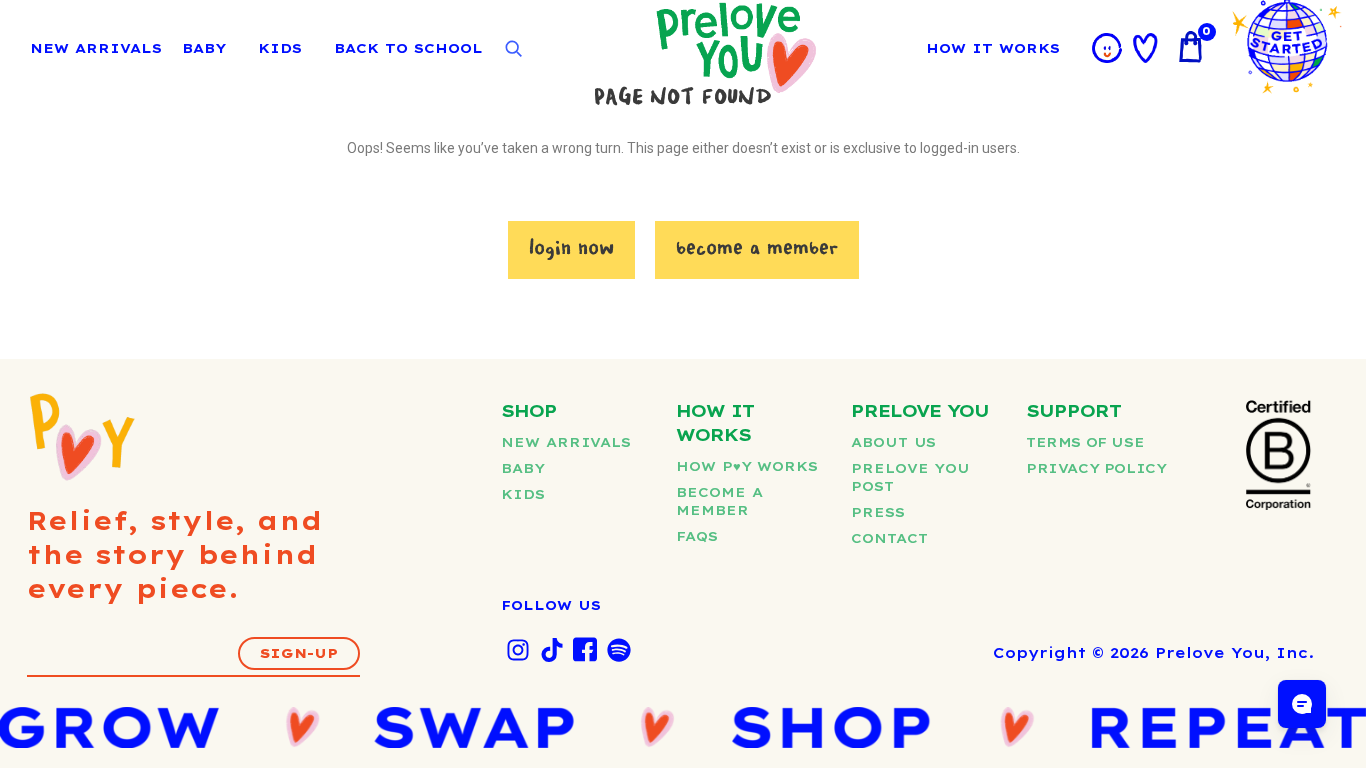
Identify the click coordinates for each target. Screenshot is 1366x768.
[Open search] (513, 49)
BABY (204, 48)
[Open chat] (1302, 704)
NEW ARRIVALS (96, 48)
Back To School (408, 48)
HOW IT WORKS (993, 48)
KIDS (280, 48)
